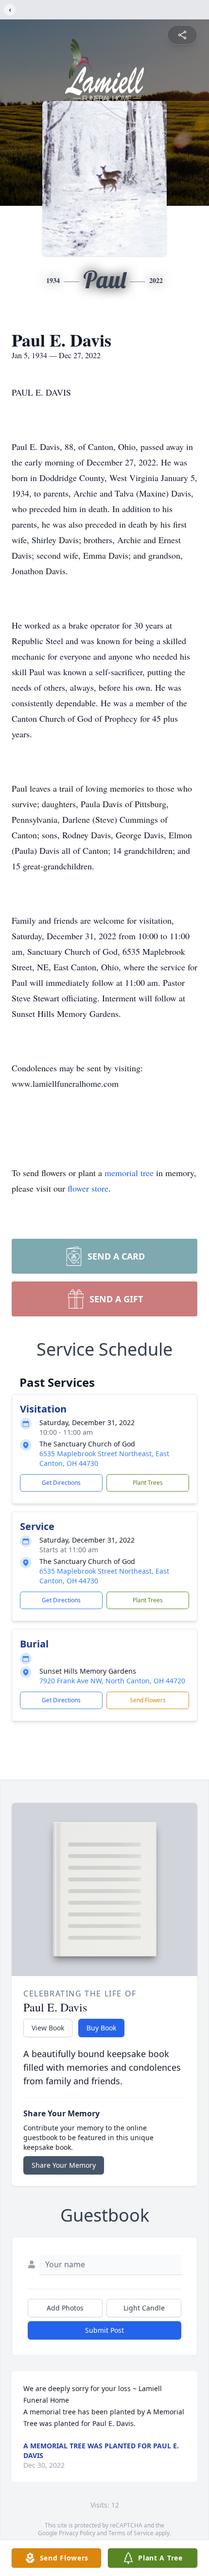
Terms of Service (131, 2533)
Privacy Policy (77, 2533)
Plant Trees (148, 1483)
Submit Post (104, 2330)
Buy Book (101, 2028)
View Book (48, 2028)
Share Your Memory (64, 2165)
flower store (88, 1188)
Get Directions (61, 1483)
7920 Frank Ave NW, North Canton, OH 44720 (112, 1681)
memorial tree (129, 1173)
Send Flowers (148, 1700)
